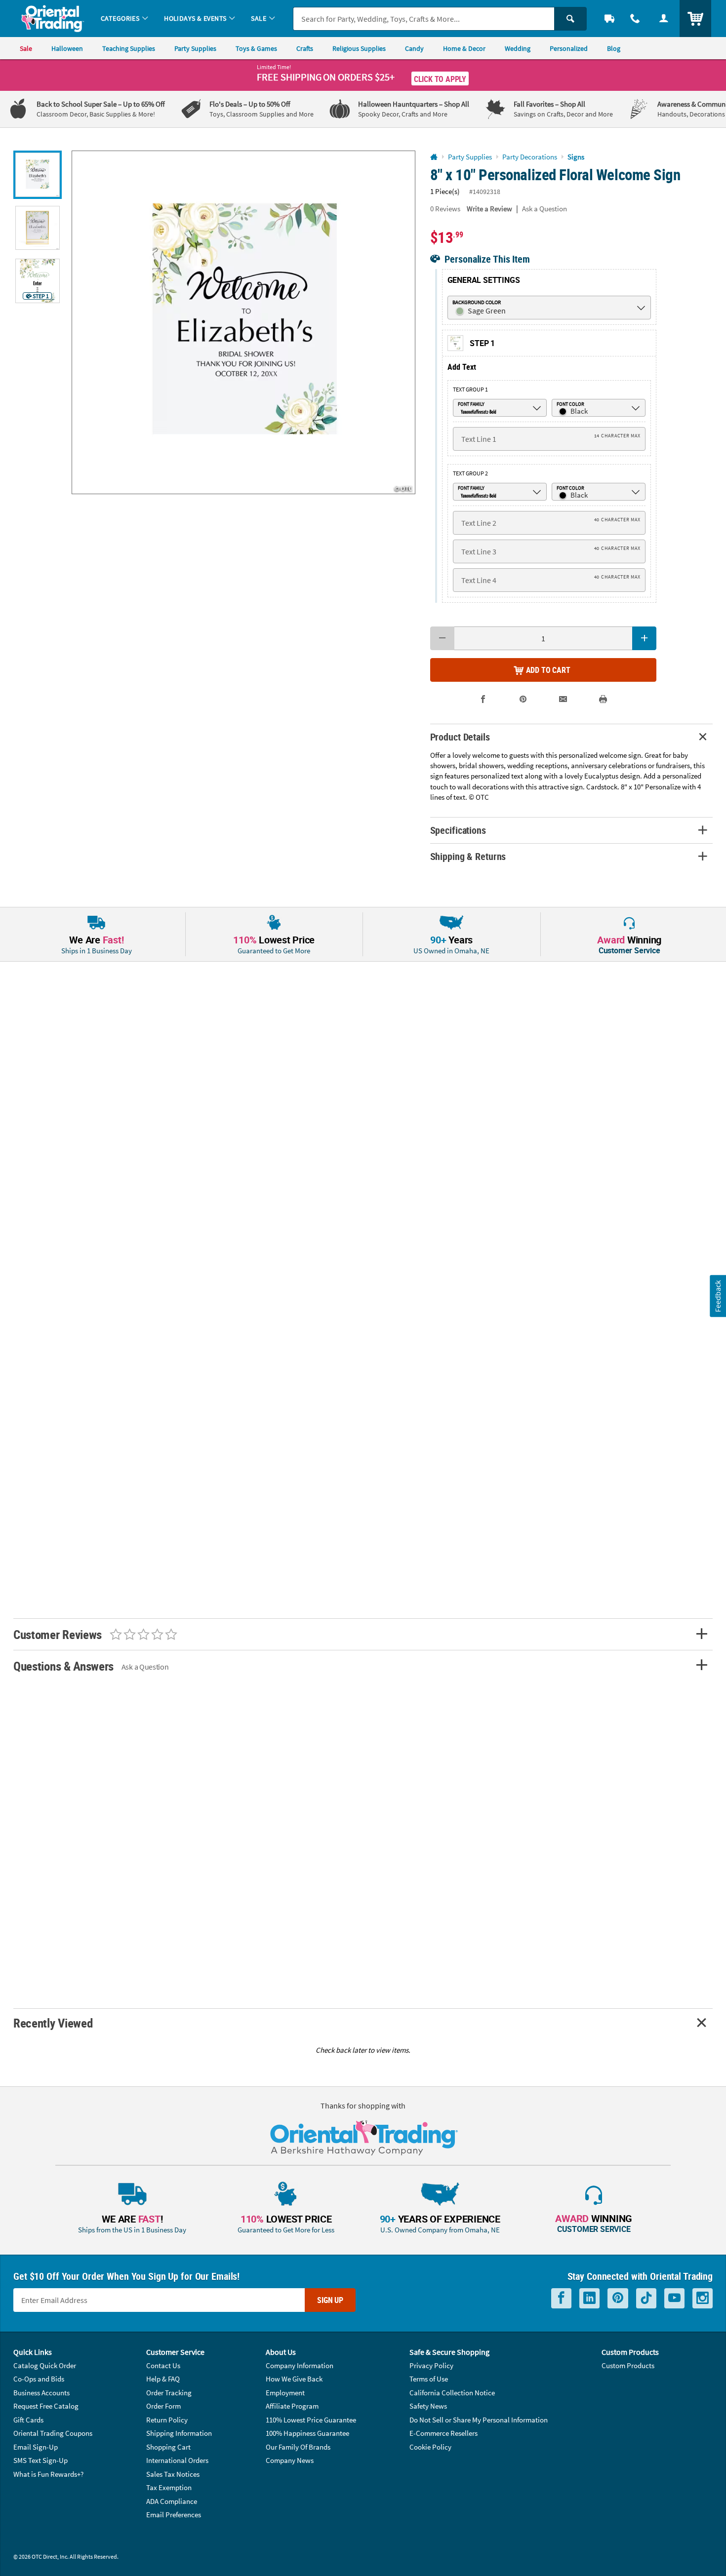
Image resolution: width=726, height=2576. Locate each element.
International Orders (177, 2460)
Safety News (428, 2406)
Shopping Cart (168, 2447)
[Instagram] (703, 2298)
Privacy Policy (431, 2365)
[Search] (570, 19)
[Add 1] (644, 638)
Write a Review (489, 209)
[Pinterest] (618, 2298)
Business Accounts (41, 2393)
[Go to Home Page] (434, 157)
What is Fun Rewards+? (48, 2474)
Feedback (718, 1296)
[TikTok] (646, 2298)
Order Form (163, 2406)
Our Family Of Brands (298, 2447)
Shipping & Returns (468, 856)
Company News (290, 2460)
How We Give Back (294, 2379)
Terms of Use (429, 2379)
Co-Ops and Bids (39, 2379)
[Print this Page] (603, 699)
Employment (285, 2393)
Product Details (460, 737)
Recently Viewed (53, 2023)
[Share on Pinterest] (523, 699)
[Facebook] (561, 2298)
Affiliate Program (292, 2406)
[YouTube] (674, 2298)
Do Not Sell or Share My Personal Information (479, 2420)
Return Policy (167, 2420)
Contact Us (163, 2365)
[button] (243, 322)
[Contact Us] (635, 19)
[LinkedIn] (589, 2298)
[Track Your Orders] (609, 19)
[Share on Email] (563, 699)
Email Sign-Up (36, 2447)
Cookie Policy (430, 2447)
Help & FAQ (163, 2379)
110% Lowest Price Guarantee (311, 2420)
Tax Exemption (169, 2487)
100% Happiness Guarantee (307, 2433)
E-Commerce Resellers (444, 2433)
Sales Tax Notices (173, 2474)
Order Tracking (169, 2393)
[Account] (664, 19)
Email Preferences (174, 2515)
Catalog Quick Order (45, 2365)
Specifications (458, 830)
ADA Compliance (172, 2501)
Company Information (300, 2365)
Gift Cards (28, 2420)
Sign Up (330, 2300)
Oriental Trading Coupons (53, 2433)
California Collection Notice (452, 2393)
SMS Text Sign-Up (40, 2460)
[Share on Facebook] (483, 699)
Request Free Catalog (46, 2406)
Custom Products (628, 2365)
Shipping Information (179, 2433)
